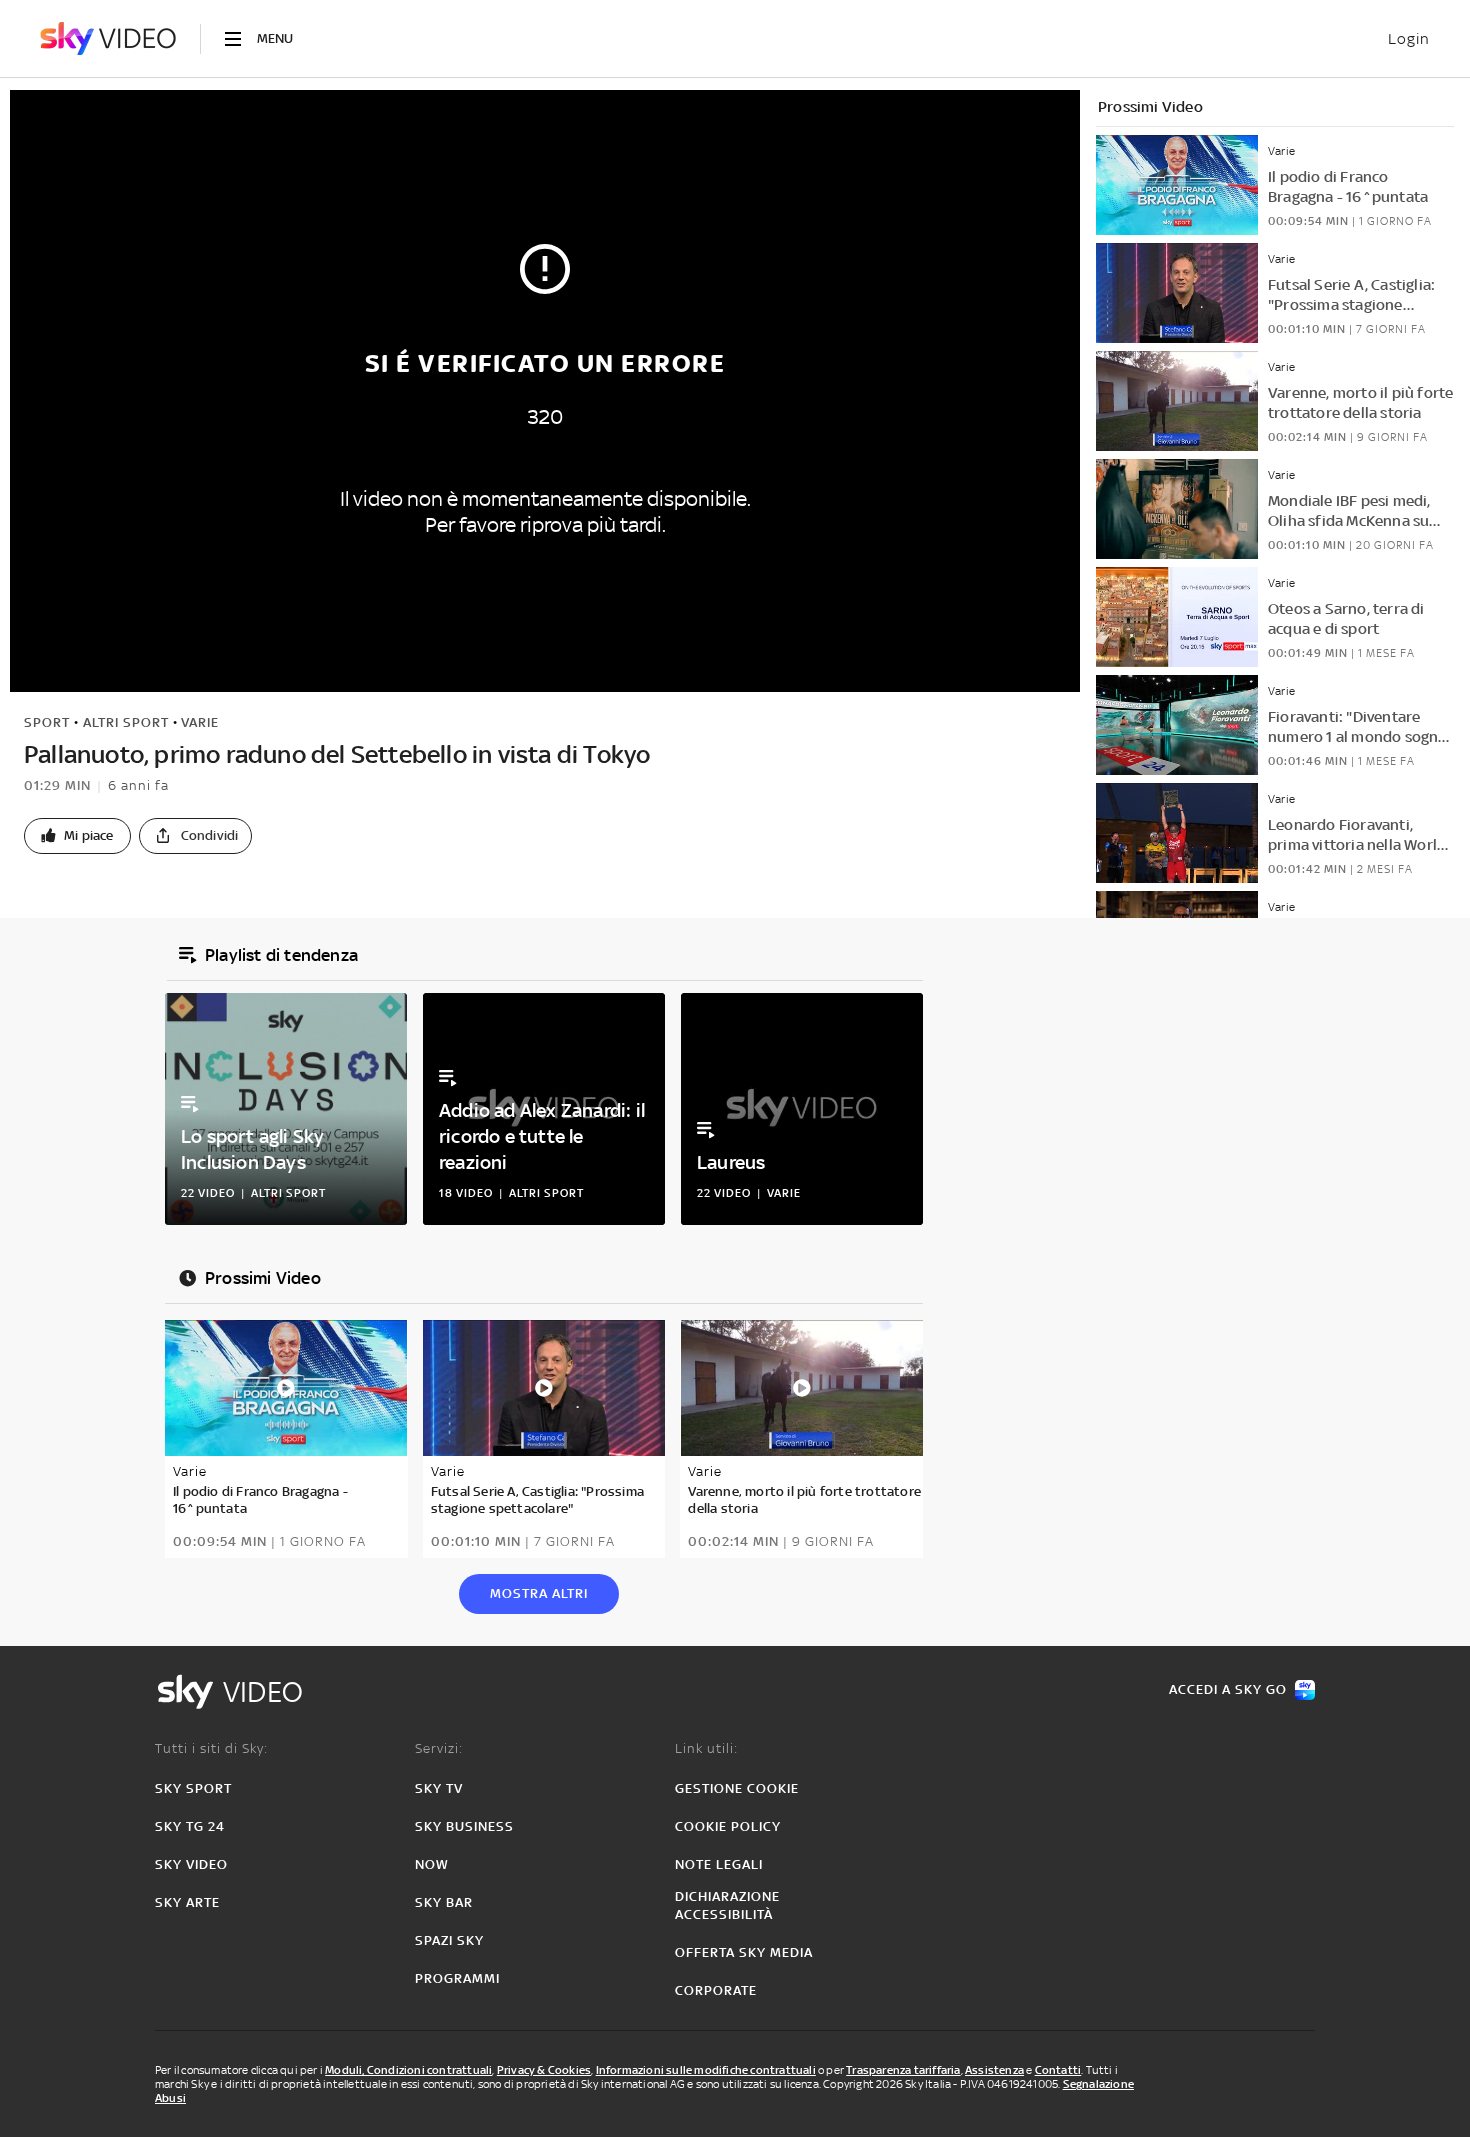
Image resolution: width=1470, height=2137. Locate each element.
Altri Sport (126, 722)
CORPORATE (716, 1990)
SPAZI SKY (449, 1940)
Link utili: (706, 1748)
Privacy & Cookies (544, 2070)
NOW (432, 1864)
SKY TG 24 (190, 1826)
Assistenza (994, 2070)
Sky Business (464, 1826)
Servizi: (439, 1748)
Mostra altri (539, 1593)
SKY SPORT (193, 1788)
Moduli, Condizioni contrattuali (408, 2070)
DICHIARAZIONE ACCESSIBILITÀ (727, 1905)
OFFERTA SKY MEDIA (744, 1952)
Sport (47, 722)
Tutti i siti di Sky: (211, 1748)
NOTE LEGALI (719, 1864)
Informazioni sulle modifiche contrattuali (706, 2070)
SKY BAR (444, 1902)
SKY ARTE (187, 1902)
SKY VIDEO (191, 1864)
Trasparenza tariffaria (903, 2070)
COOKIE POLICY (728, 1826)
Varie (200, 722)
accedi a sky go (1228, 1689)
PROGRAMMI (457, 1978)
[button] (77, 836)
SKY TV (439, 1788)
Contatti (1058, 2070)
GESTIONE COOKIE (737, 1788)
